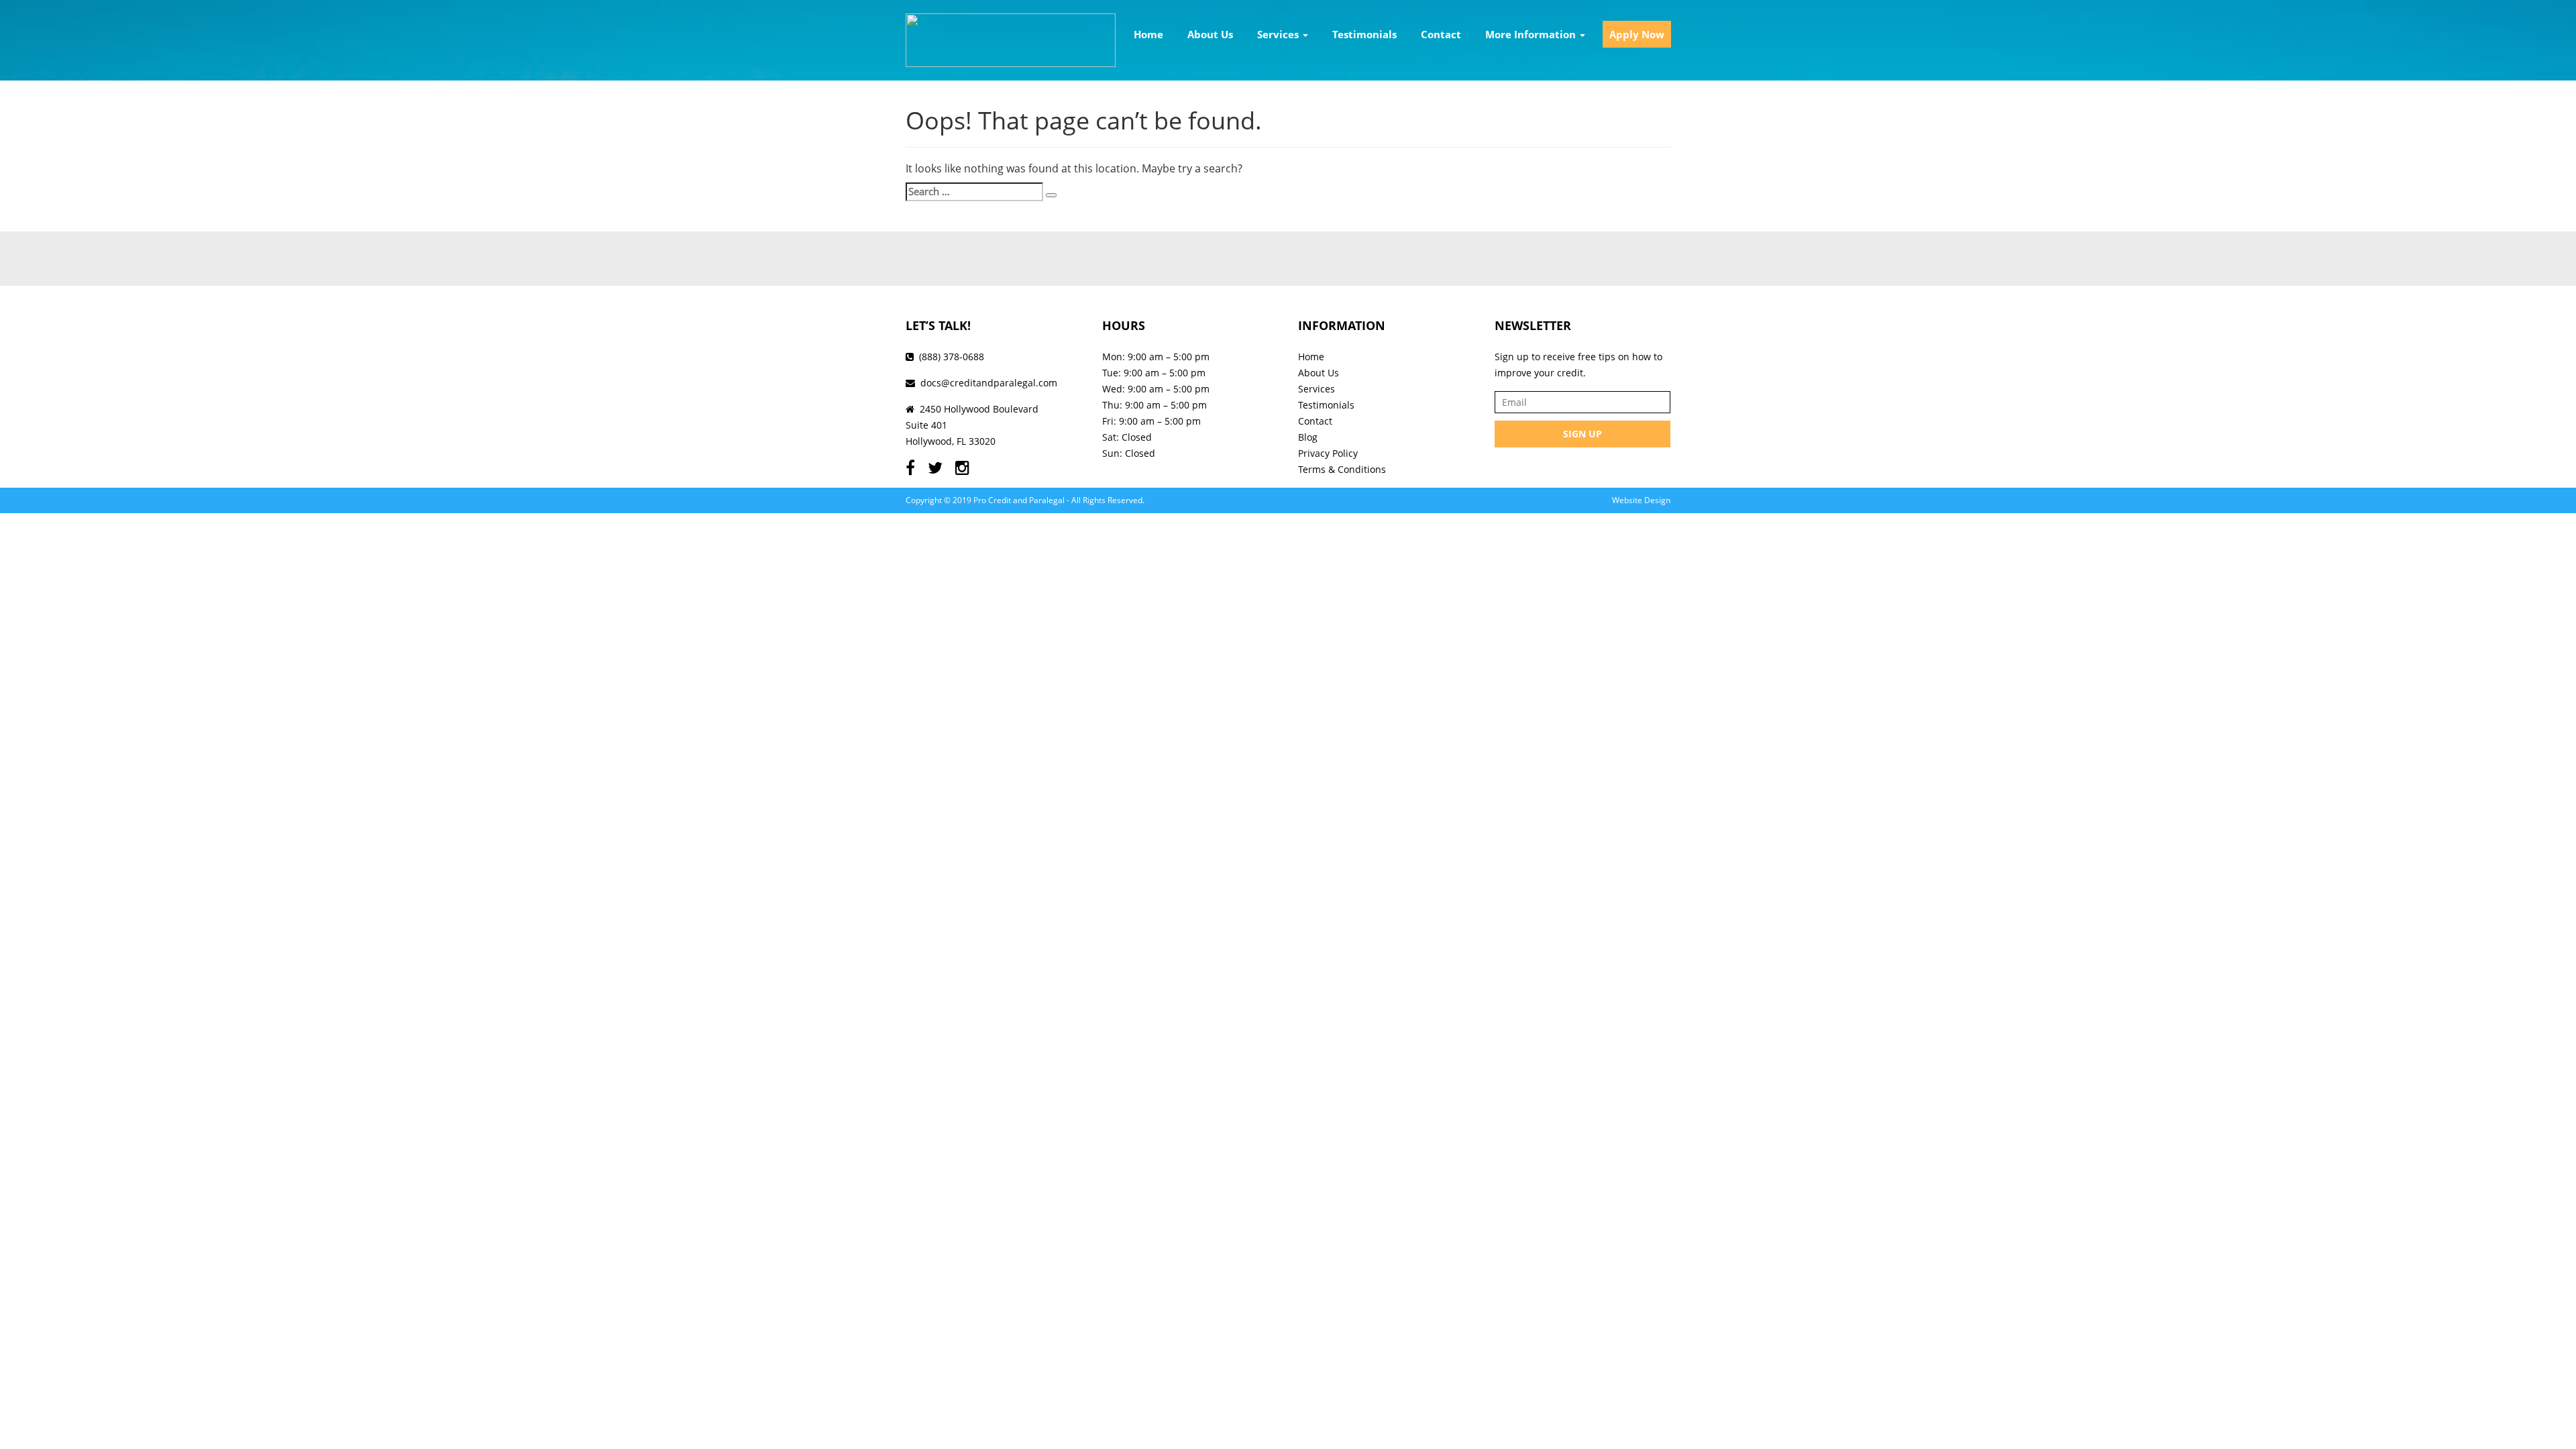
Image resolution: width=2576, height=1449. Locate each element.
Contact (1441, 34)
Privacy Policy (1328, 453)
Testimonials (1364, 34)
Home (1148, 34)
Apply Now (1637, 34)
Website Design (1641, 500)
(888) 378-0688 (952, 357)
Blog (1308, 437)
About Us (1210, 34)
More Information (1532, 34)
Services (1279, 34)
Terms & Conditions (1342, 469)
